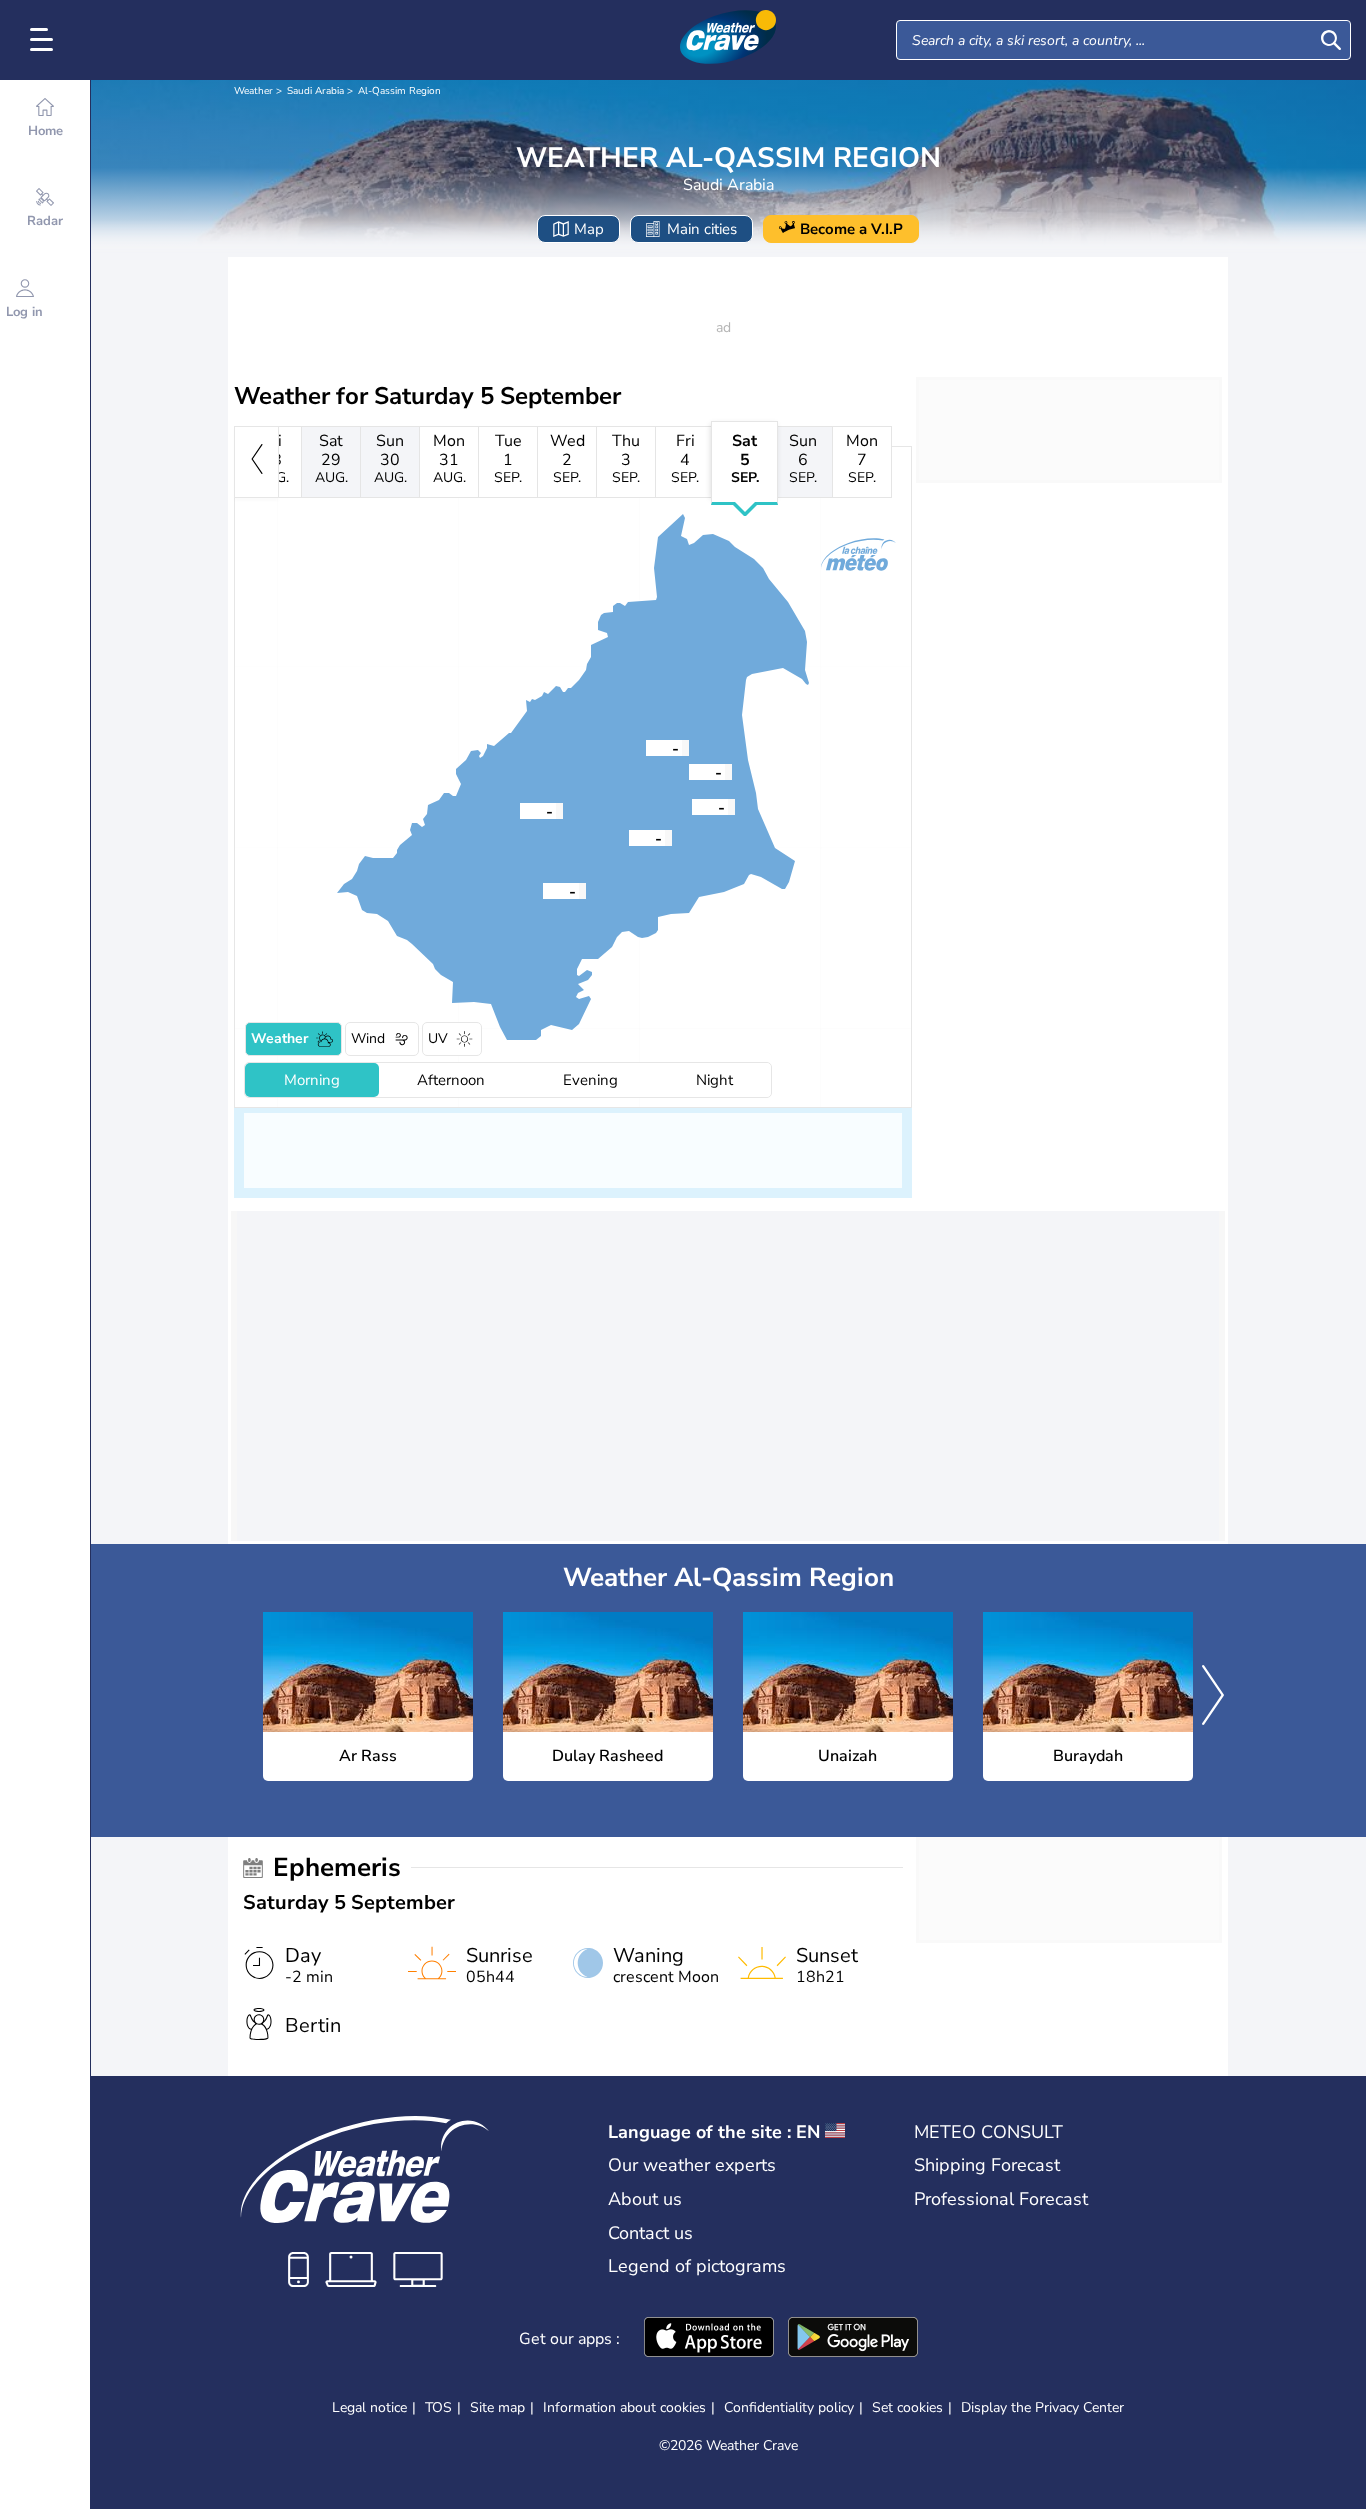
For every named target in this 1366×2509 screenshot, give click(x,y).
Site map (497, 2407)
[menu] (45, 40)
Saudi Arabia (315, 91)
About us (645, 2199)
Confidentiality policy (789, 2407)
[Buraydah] (689, 771)
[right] (1213, 1697)
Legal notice (369, 2407)
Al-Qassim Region (399, 91)
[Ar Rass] (629, 837)
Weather (253, 91)
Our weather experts (692, 2165)
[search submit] (1331, 40)
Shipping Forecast (987, 2165)
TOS (438, 2407)
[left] (256, 462)
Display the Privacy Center (1042, 2408)
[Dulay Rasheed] (543, 890)
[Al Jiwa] (646, 747)
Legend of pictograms (697, 2266)
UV (438, 1038)
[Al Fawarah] (520, 810)
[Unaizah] (692, 806)
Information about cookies (624, 2407)
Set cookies (907, 2408)
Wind (368, 1038)
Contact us (650, 2233)
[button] (629, 837)
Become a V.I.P (851, 229)
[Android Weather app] (853, 2339)
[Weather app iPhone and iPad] (709, 2339)
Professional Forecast (1001, 2199)
